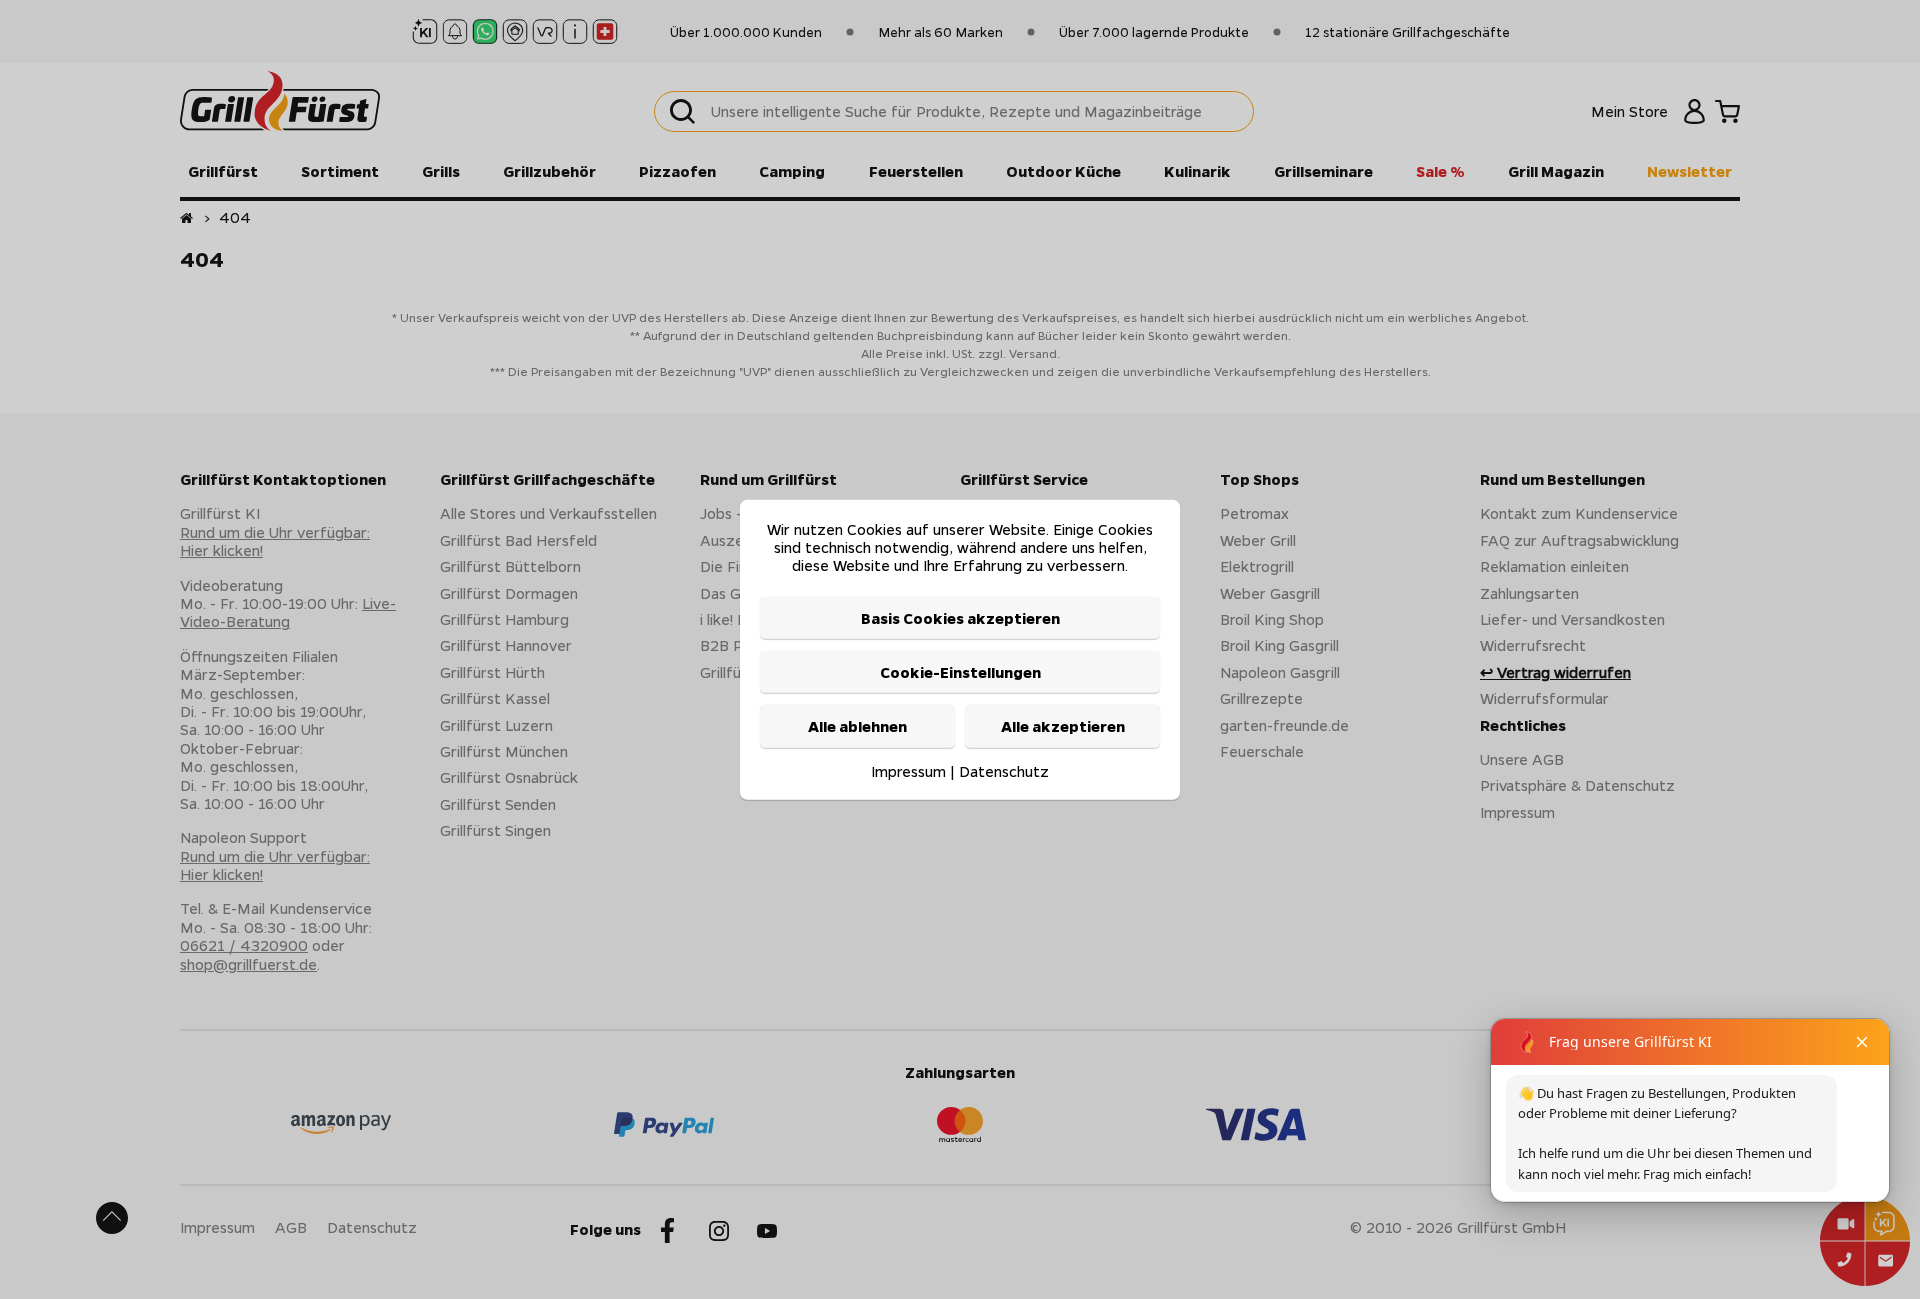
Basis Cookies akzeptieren (960, 617)
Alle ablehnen (857, 726)
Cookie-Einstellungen (960, 672)
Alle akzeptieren (1063, 726)
